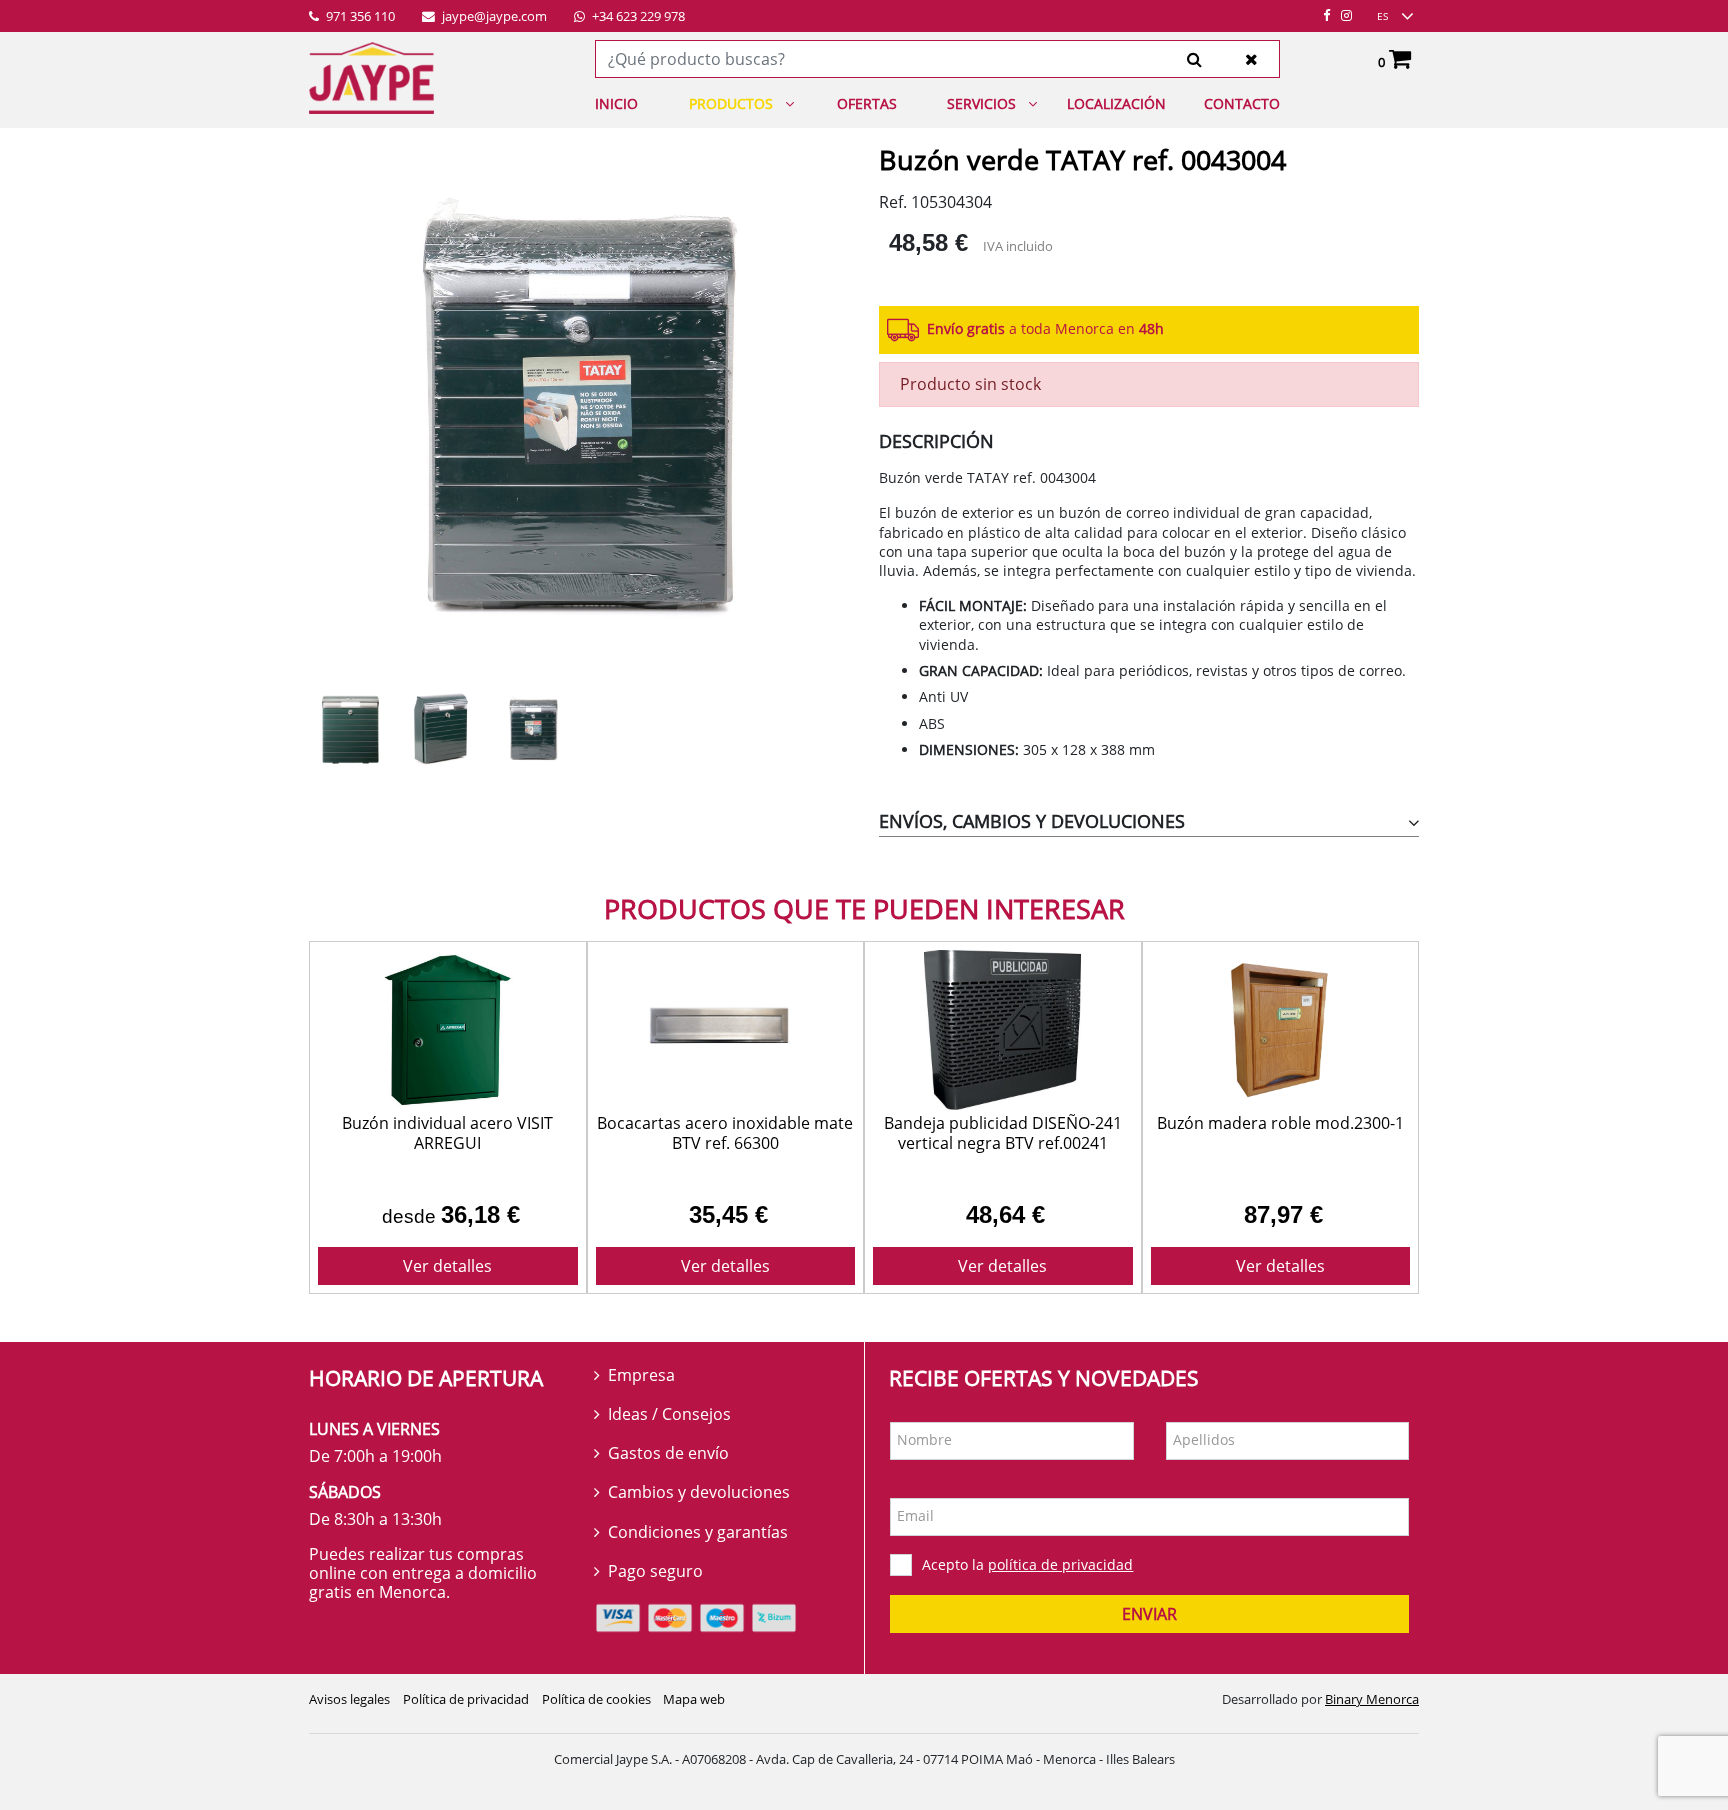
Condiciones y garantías (698, 1532)
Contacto (1242, 103)
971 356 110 (359, 17)
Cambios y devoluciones (699, 1492)
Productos (731, 103)
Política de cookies (596, 1699)
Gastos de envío (668, 1453)
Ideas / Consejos (669, 1414)
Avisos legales (349, 1699)
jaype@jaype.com (493, 17)
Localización (1116, 103)
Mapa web (694, 1699)
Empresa (641, 1375)
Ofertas (867, 103)
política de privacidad (1060, 1564)
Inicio (616, 103)
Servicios (981, 103)
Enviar (1149, 1614)
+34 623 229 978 (637, 17)
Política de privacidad (466, 1699)
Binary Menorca (1372, 1699)
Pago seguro (655, 1571)
